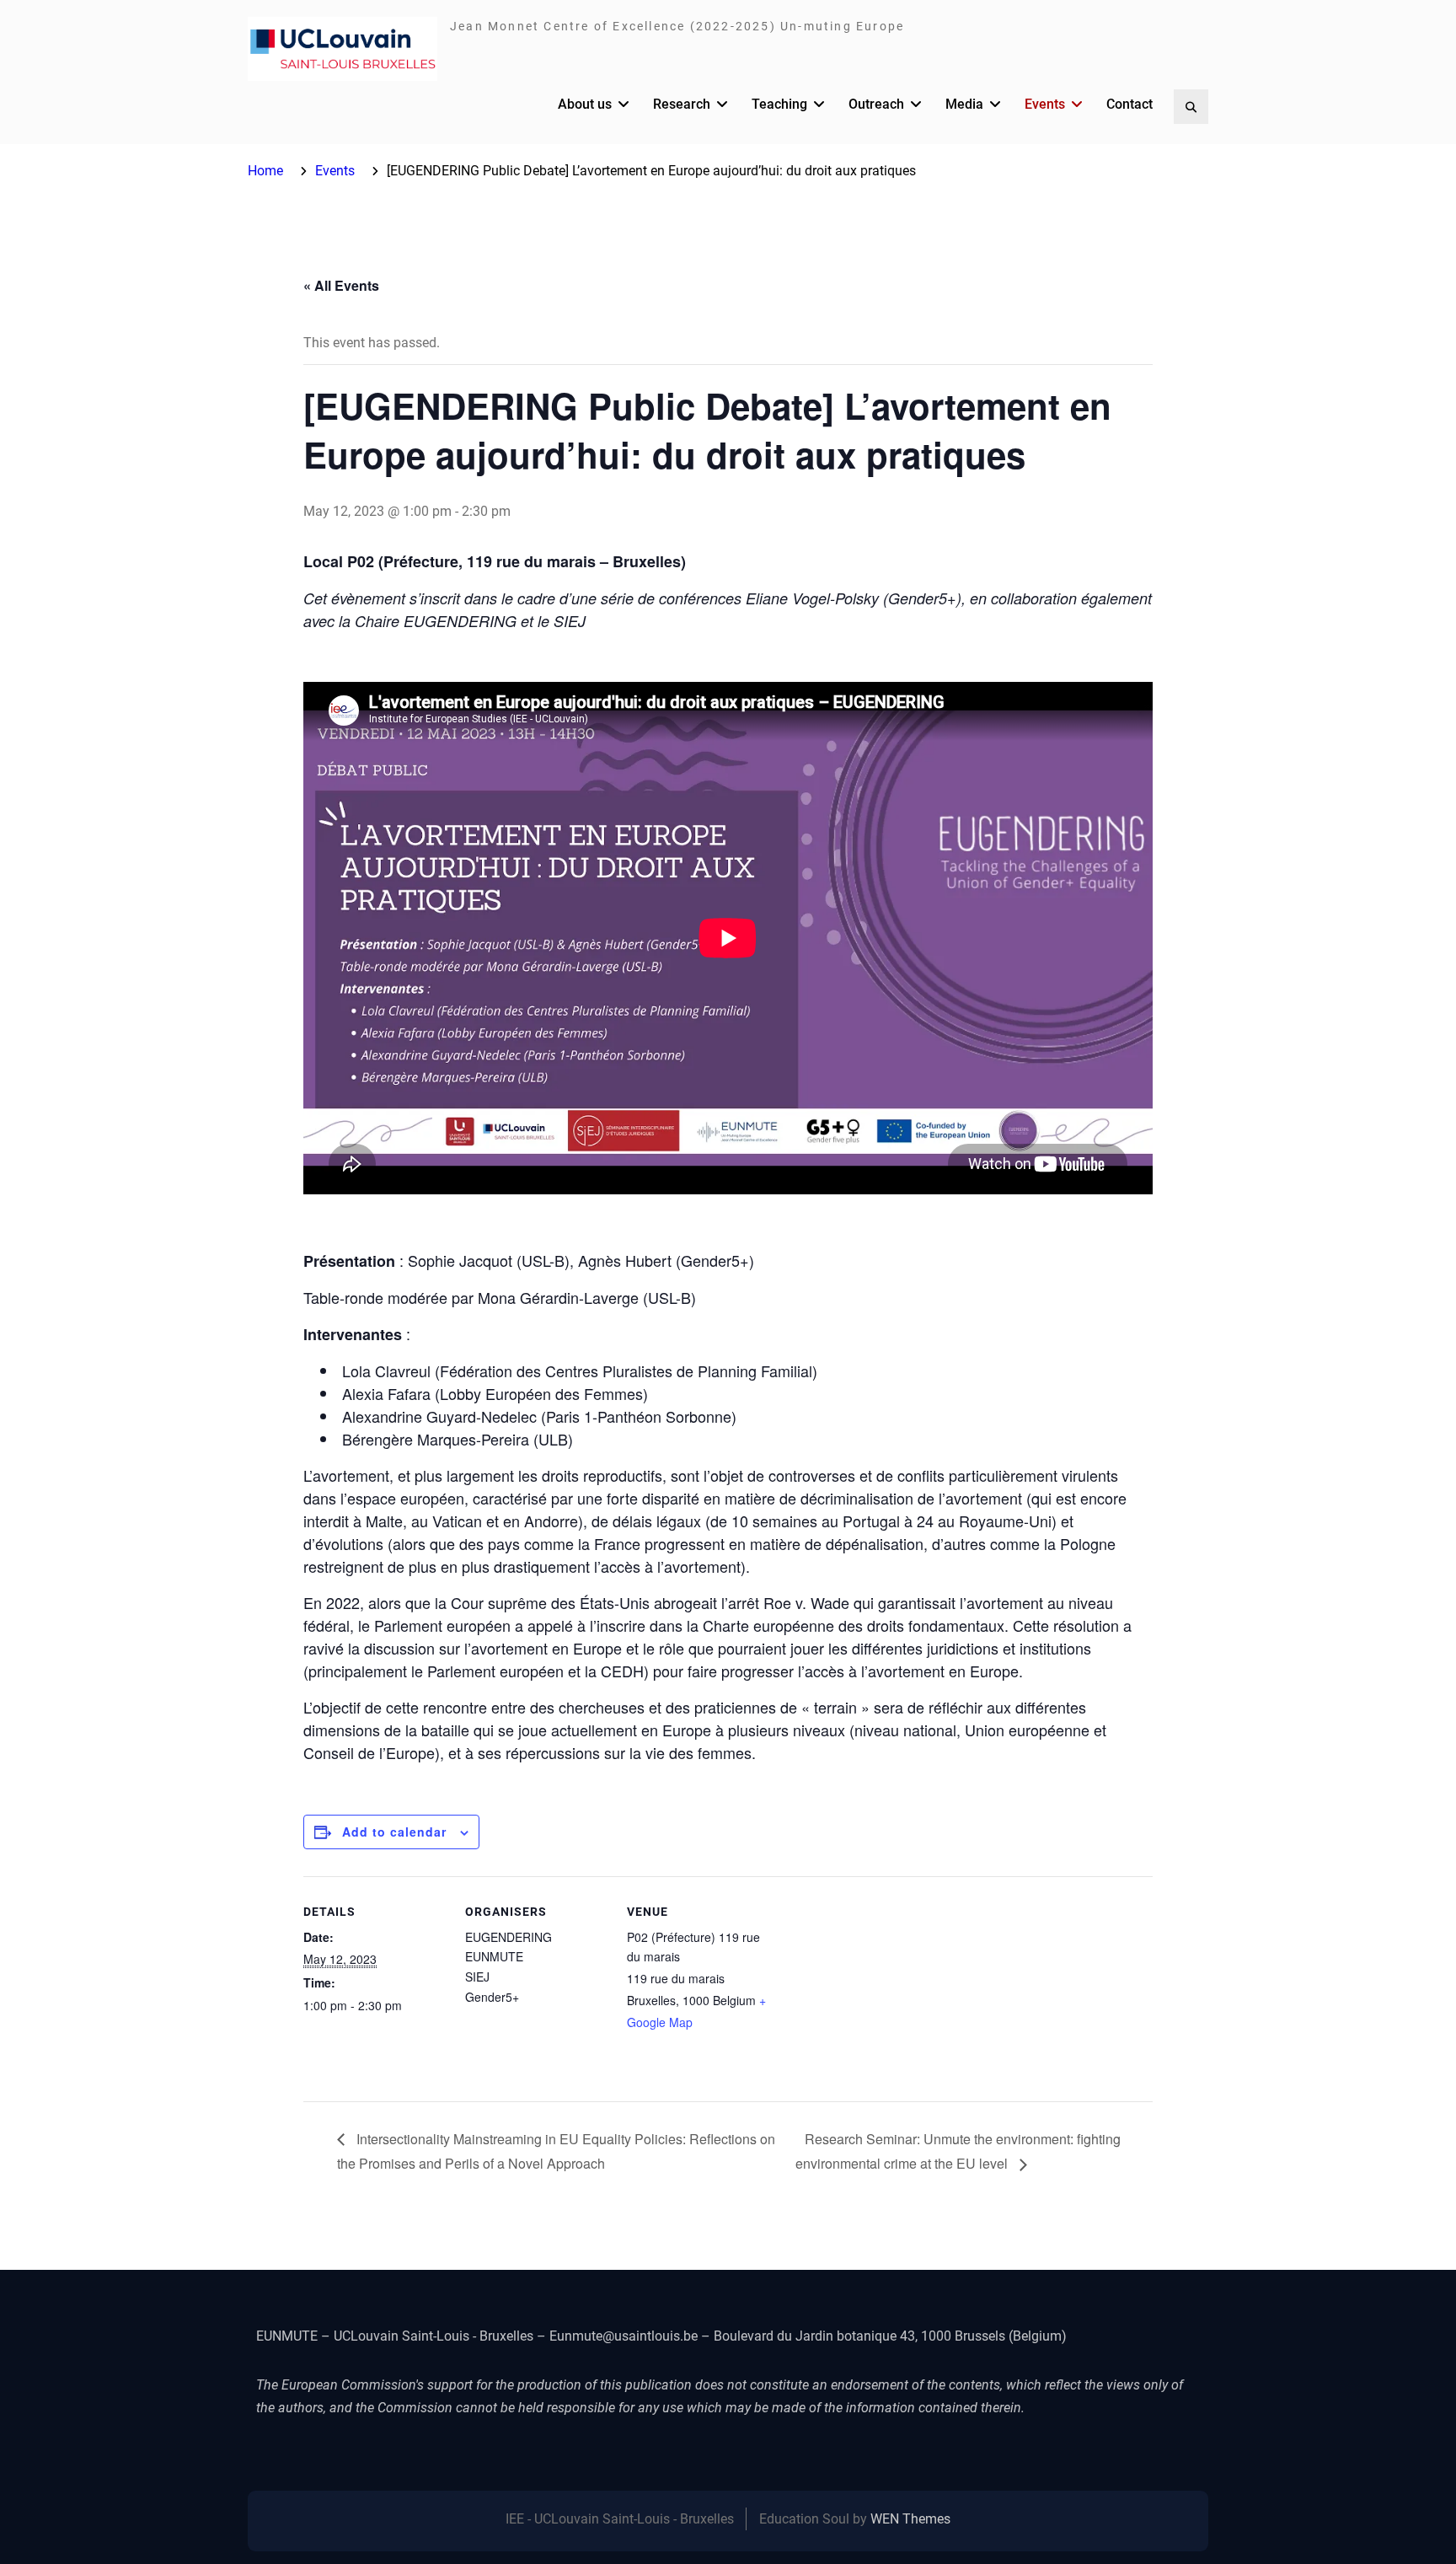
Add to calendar (394, 1832)
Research (682, 104)
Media (964, 104)
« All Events (341, 285)
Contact (1129, 104)
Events (1045, 104)
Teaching (779, 104)
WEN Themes (910, 2519)
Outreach (876, 104)
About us (585, 104)
